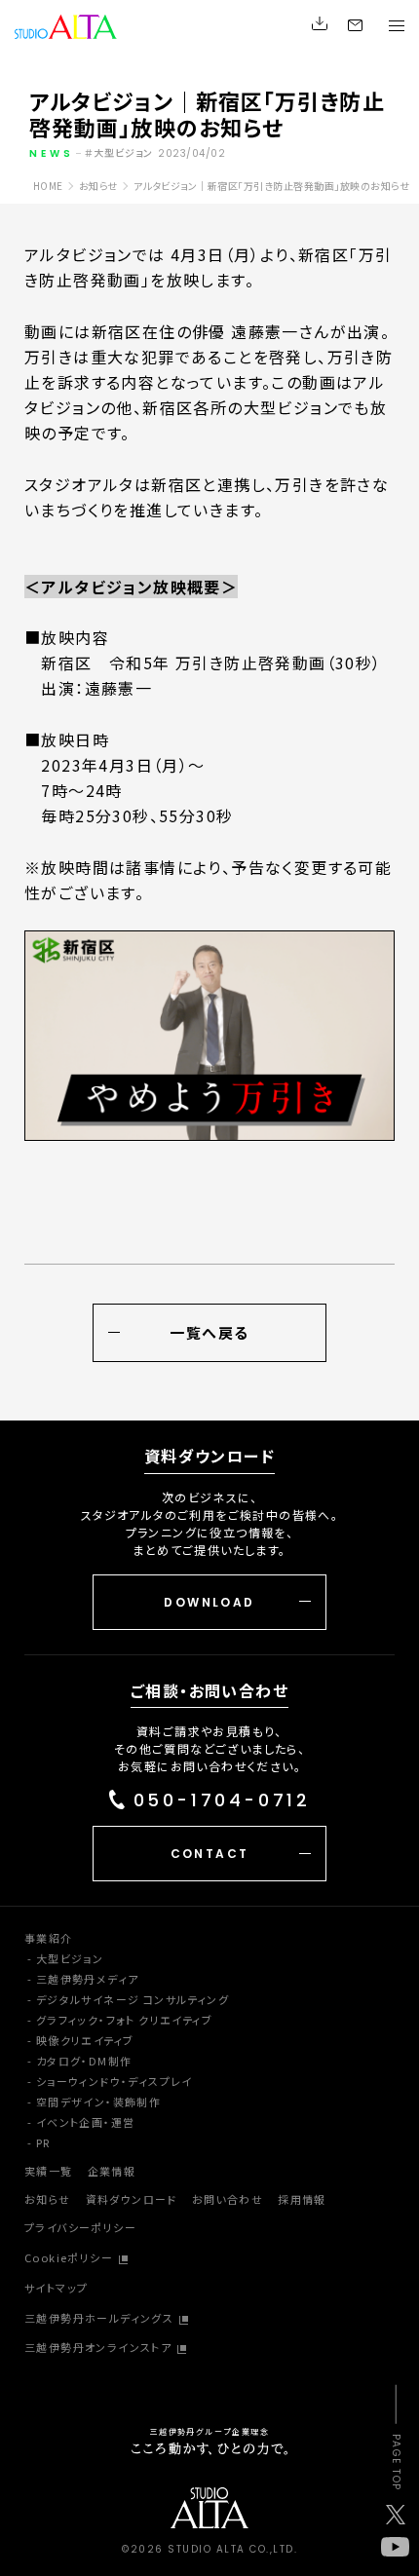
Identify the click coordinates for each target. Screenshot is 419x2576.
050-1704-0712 (222, 1801)
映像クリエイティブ (85, 2040)
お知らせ (48, 2199)
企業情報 (112, 2171)
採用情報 (302, 2199)
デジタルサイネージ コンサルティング (133, 1999)
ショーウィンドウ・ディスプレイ (114, 2081)
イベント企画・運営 (86, 2122)
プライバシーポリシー (80, 2227)
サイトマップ (56, 2288)
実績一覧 (49, 2171)
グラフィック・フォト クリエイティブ (124, 2020)
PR (43, 2142)
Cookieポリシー (69, 2257)
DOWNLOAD (209, 1602)
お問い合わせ (228, 2199)
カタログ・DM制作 (84, 2061)
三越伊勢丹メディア (88, 1979)
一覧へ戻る (209, 1332)
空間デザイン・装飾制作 (98, 2102)
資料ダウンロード (132, 2199)
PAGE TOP (395, 2462)
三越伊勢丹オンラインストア (98, 2347)
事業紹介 (49, 1938)
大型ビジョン (70, 1958)
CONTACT (210, 1854)
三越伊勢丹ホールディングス (99, 2318)
